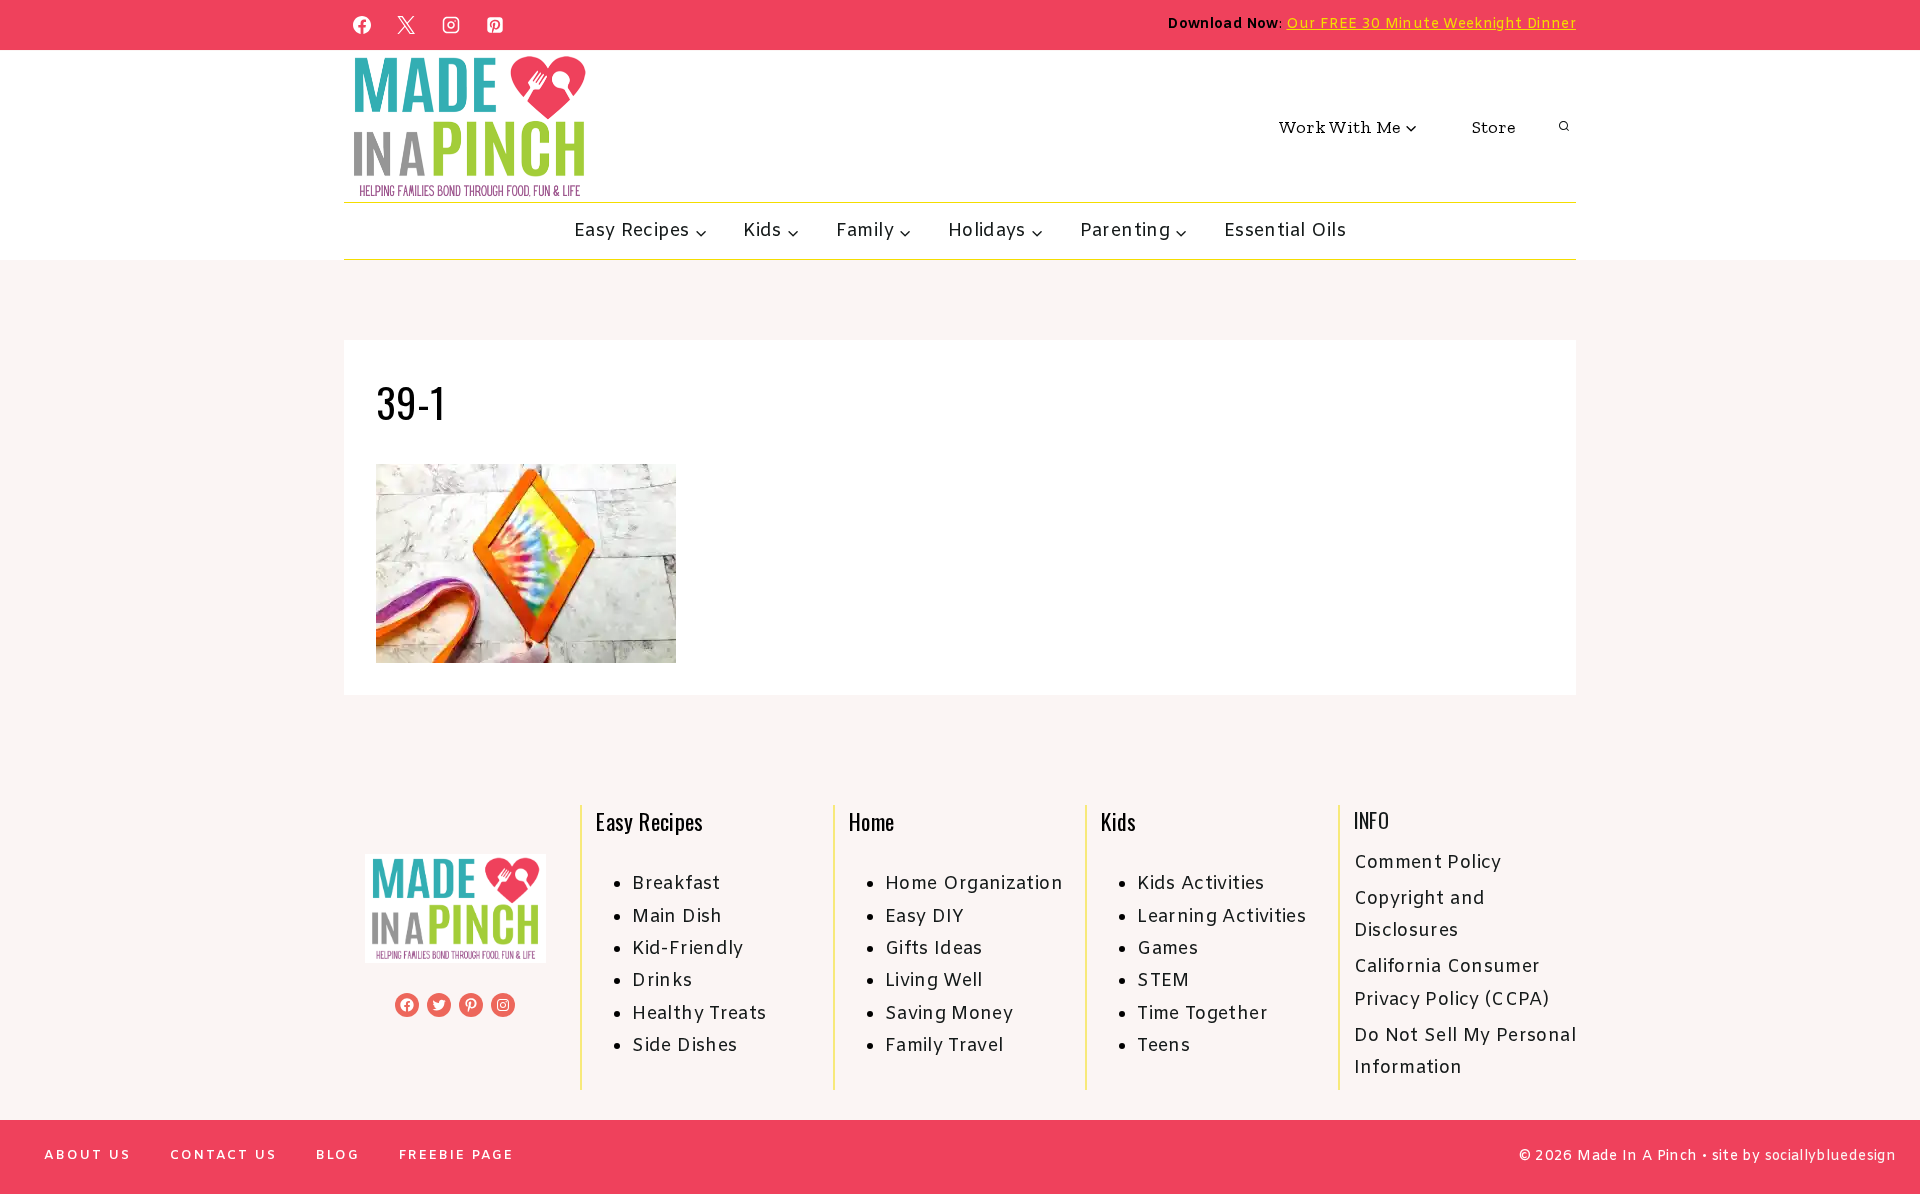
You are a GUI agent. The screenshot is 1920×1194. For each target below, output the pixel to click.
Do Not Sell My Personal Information (1465, 1052)
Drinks (662, 981)
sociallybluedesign (1830, 1156)
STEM (1163, 981)
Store (1493, 127)
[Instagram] (451, 25)
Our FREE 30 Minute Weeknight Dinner (1431, 24)
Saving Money (949, 1014)
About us (87, 1155)
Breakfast (676, 884)
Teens (1163, 1046)
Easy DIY (925, 917)
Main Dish (677, 917)
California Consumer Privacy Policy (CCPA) (1452, 983)
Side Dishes (684, 1046)
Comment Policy (1428, 863)
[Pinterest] (495, 25)
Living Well (934, 981)
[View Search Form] (1564, 127)
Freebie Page (456, 1155)
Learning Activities (1221, 917)
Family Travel (944, 1046)
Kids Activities (1200, 884)
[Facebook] (362, 25)
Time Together (1202, 1014)
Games (1167, 949)
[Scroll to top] (1872, 1116)
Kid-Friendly (687, 949)
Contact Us (223, 1155)
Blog (338, 1155)
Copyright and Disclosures (1420, 915)
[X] (406, 25)
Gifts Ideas (934, 949)
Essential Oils (1285, 231)
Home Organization (974, 884)
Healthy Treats (699, 1014)
